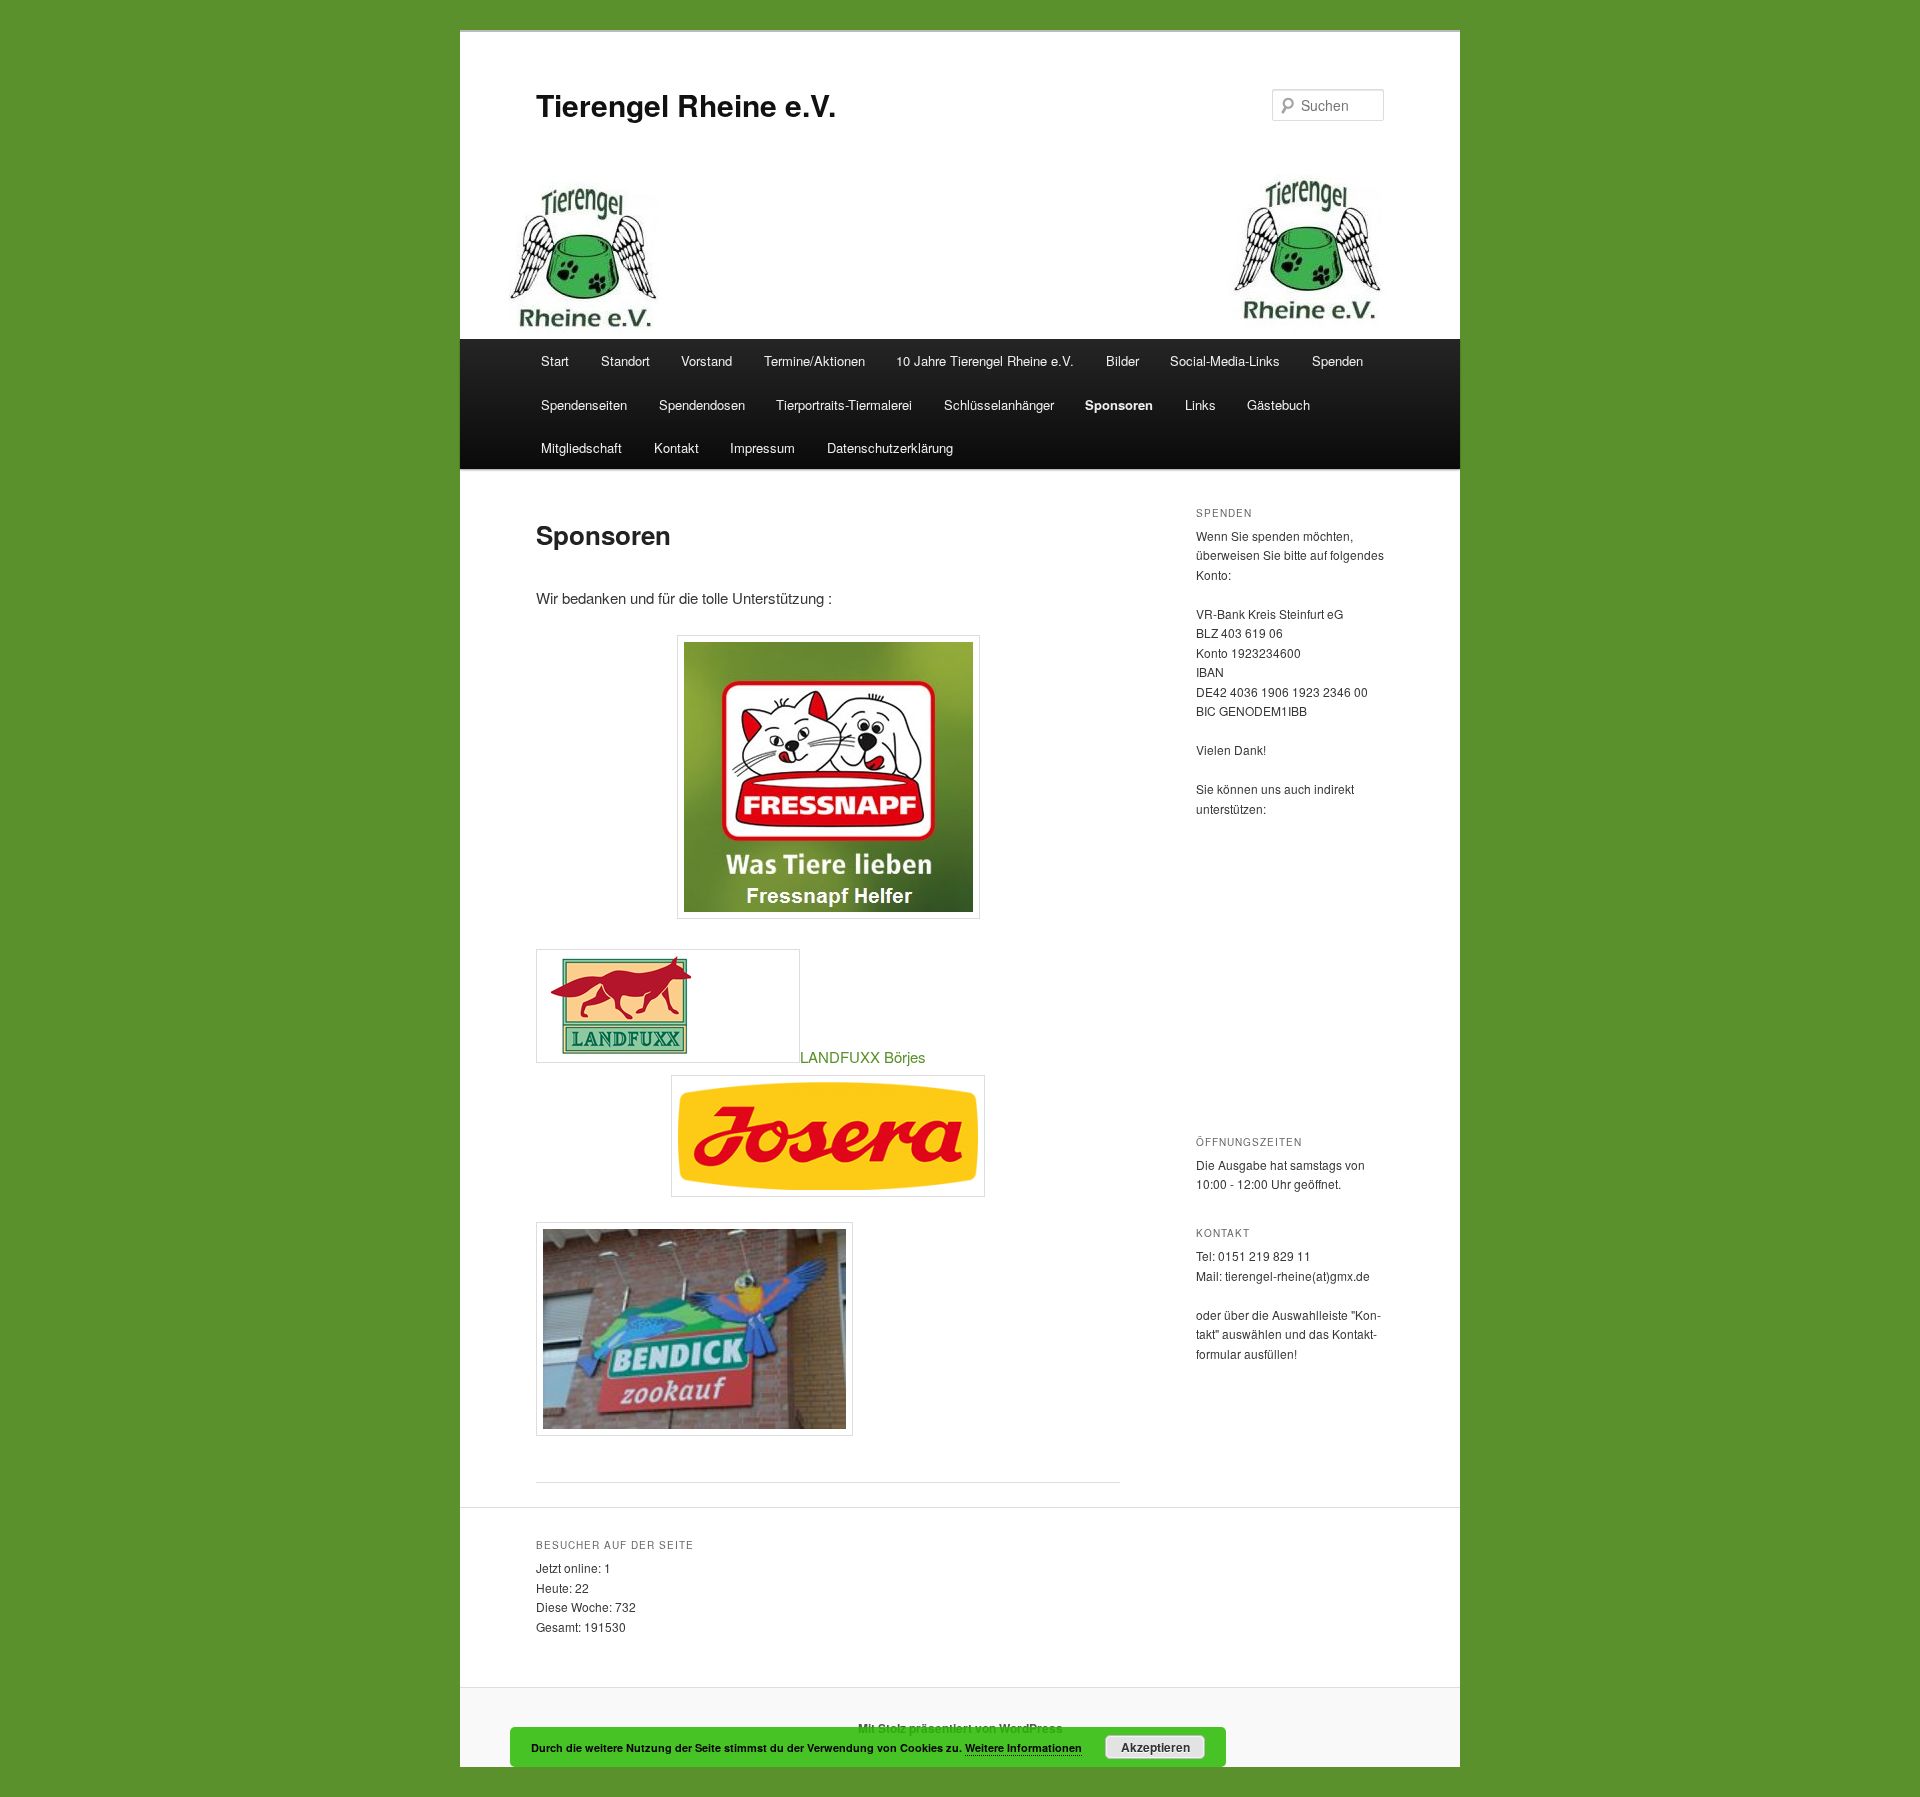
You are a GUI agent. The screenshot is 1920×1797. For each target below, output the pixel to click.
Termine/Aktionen (814, 360)
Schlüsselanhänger (999, 404)
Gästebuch (1278, 404)
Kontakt (676, 447)
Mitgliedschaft (581, 447)
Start (555, 360)
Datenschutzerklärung (890, 447)
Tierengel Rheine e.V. (686, 104)
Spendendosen (702, 404)
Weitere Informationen (1023, 1747)
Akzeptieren (1155, 1747)
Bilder (1122, 360)
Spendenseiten (584, 404)
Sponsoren (1119, 404)
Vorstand (706, 360)
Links (1200, 404)
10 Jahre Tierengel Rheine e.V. (985, 360)
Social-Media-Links (1225, 360)
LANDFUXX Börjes (863, 1056)
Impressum (762, 447)
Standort (625, 360)
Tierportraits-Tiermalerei (844, 404)
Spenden (1337, 360)
